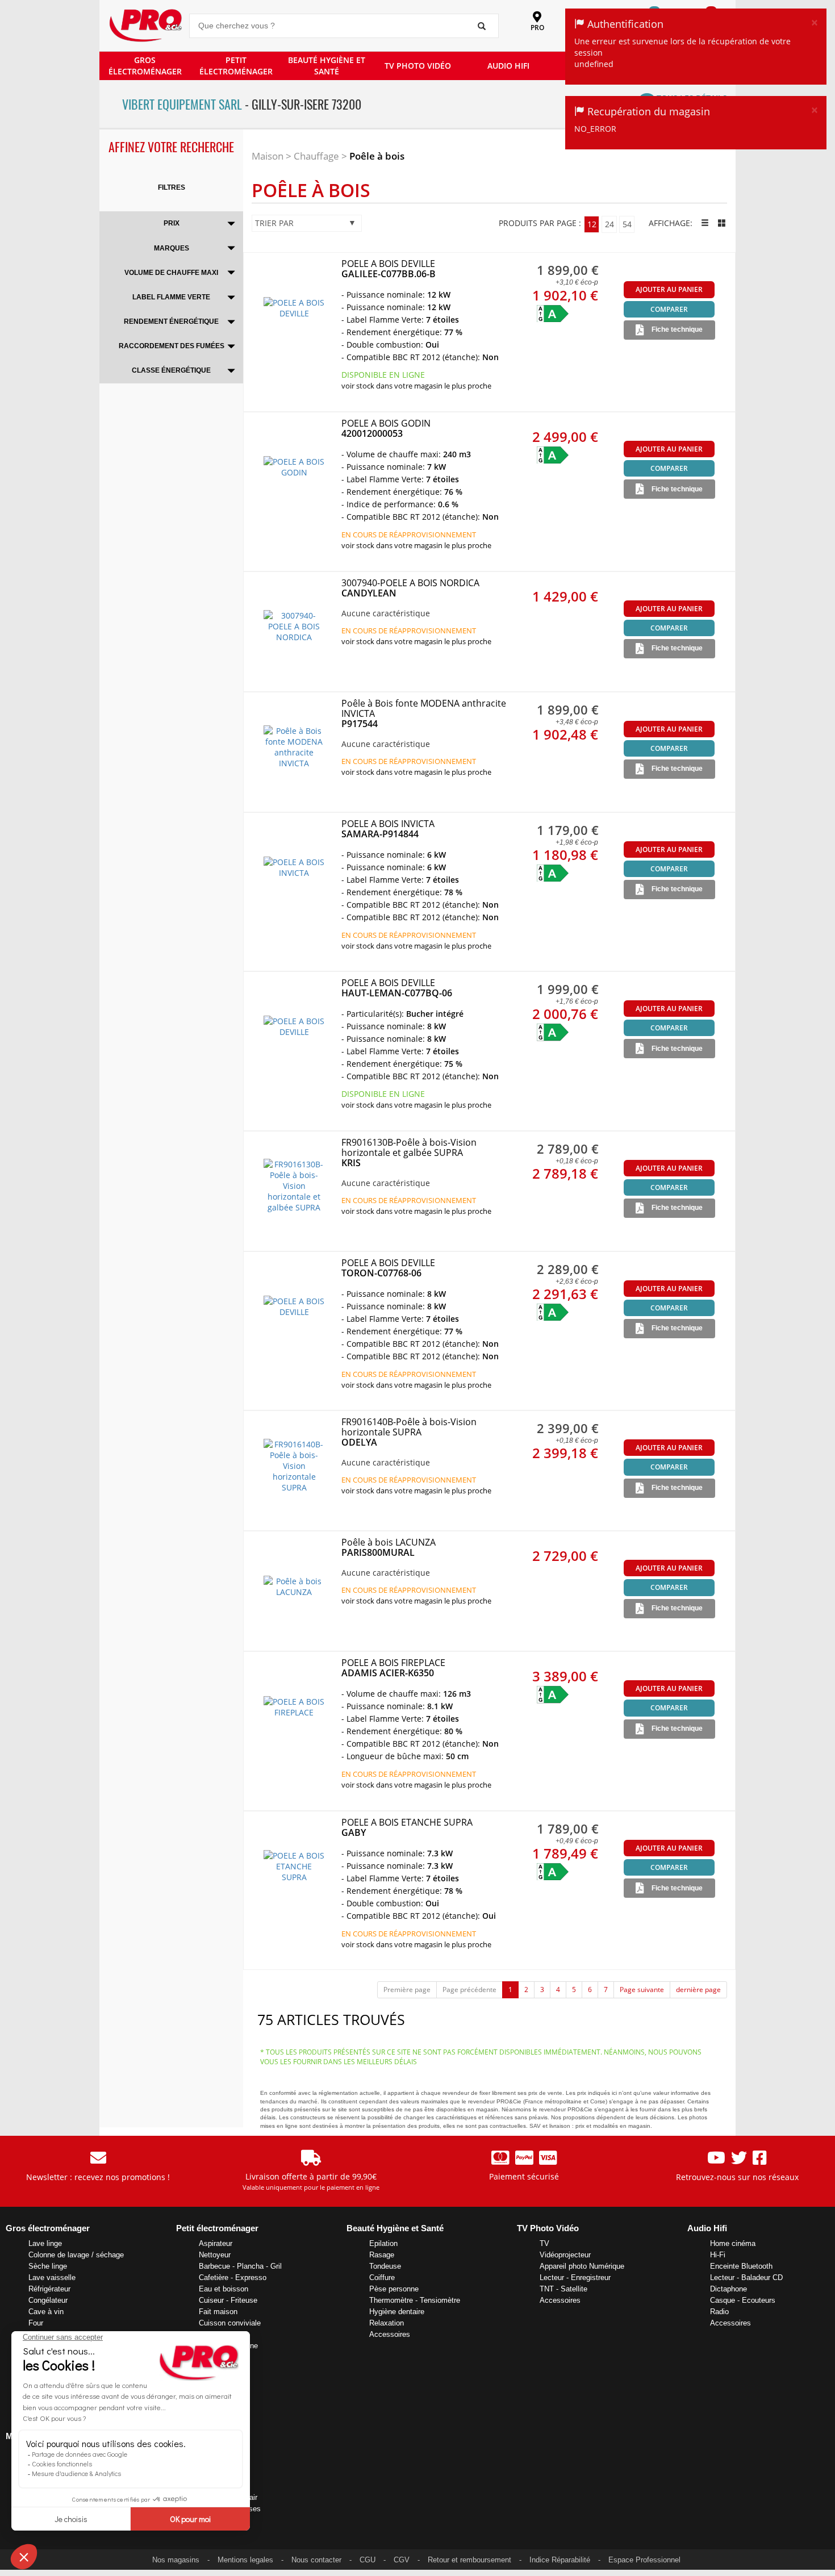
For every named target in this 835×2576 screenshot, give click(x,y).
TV (544, 2243)
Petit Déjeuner (222, 2334)
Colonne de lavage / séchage (76, 2255)
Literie (209, 2463)
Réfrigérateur (49, 2289)
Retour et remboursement (469, 2560)
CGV (402, 2560)
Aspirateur (216, 2243)
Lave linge (45, 2243)
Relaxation (387, 2323)
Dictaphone (728, 2289)
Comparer (669, 309)
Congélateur (48, 2300)
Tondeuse (385, 2266)
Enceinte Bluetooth (741, 2266)
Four (36, 2323)
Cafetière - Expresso (233, 2278)
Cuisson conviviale (230, 2323)
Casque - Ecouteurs (743, 2300)
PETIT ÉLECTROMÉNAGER (236, 66)
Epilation (383, 2243)
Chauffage (316, 156)
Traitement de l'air (228, 2497)
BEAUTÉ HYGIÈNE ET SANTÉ (327, 66)
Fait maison (218, 2312)
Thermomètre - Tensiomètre (415, 2300)
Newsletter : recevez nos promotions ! (98, 2177)
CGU (368, 2560)
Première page (407, 1990)
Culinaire (213, 2357)
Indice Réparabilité (560, 2560)
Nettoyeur (215, 2255)
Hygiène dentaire (397, 2312)
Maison (268, 156)
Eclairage (214, 2452)
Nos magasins (176, 2560)
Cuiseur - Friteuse (228, 2300)
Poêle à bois (377, 156)
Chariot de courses (230, 2509)
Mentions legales (245, 2560)
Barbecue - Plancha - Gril (240, 2266)
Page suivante (642, 1990)
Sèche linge (48, 2266)
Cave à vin (46, 2312)
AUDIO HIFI (508, 66)
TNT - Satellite (563, 2289)
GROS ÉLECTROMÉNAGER (145, 66)
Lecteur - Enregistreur (575, 2278)
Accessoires (219, 2380)
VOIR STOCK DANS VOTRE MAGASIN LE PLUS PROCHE (416, 386)
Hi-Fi (718, 2255)
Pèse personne (394, 2289)
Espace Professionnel (644, 2560)
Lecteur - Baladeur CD (746, 2278)
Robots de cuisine (228, 2346)
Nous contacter (316, 2560)
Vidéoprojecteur (565, 2255)
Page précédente (469, 1990)
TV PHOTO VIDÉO (418, 66)
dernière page (698, 1990)
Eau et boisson (224, 2289)
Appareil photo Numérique (582, 2266)
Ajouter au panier (669, 289)
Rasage (382, 2255)
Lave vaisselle (52, 2278)
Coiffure (382, 2278)
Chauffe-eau (219, 2486)
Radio (719, 2312)
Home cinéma (733, 2243)
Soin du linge (220, 2368)
